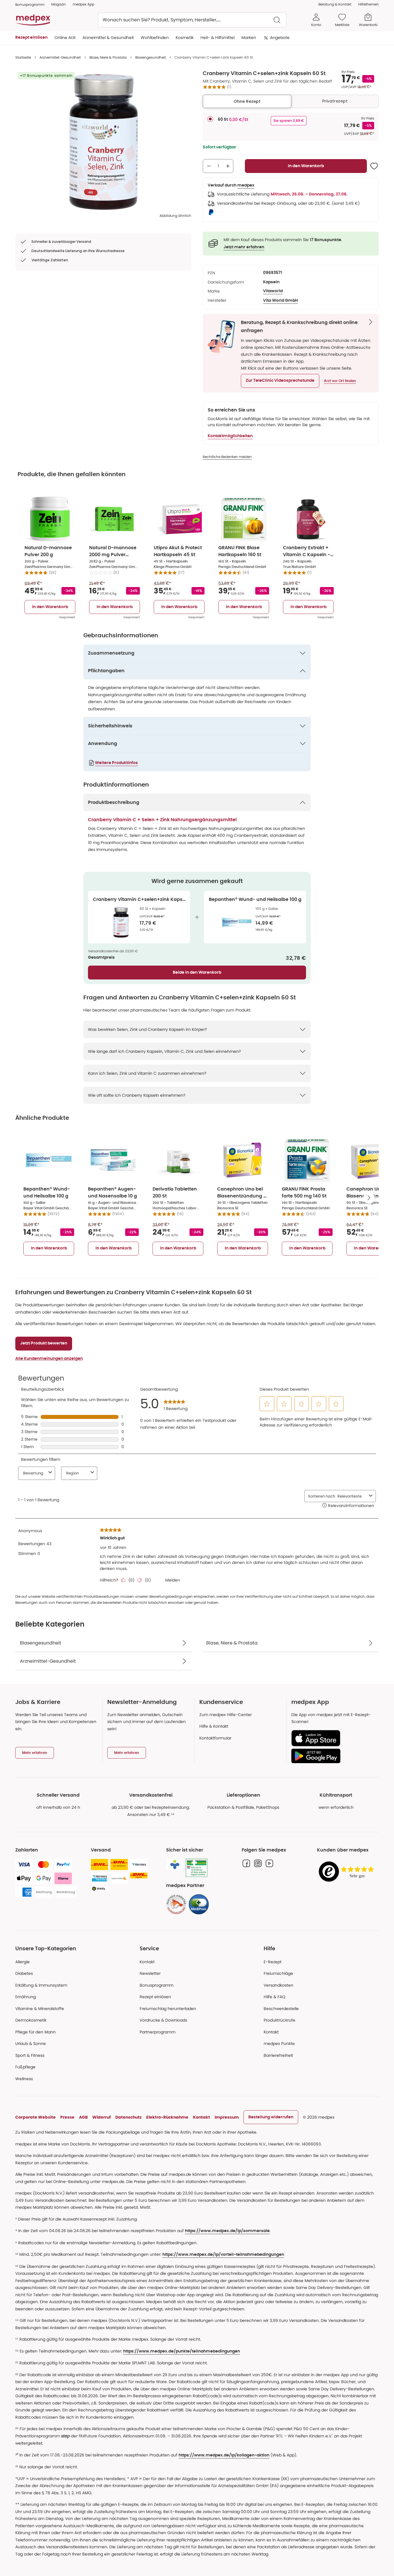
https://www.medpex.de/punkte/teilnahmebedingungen (182, 2351)
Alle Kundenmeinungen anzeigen (49, 1359)
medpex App (84, 4)
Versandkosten (278, 1985)
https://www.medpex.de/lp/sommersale (227, 2231)
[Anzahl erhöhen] (228, 166)
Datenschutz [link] (128, 2117)
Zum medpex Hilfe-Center (226, 1715)
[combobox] (192, 20)
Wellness (24, 2079)
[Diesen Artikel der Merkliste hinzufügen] (374, 166)
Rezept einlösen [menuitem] (31, 38)
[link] (176, 1904)
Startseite (23, 57)
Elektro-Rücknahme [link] (167, 2117)
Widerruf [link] (102, 2117)
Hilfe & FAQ (274, 1997)
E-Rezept (273, 1962)
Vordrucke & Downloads (163, 2020)
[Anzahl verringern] (209, 166)
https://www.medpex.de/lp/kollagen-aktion (224, 2455)
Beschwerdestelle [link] (281, 2009)
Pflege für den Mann (35, 2032)
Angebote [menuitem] (280, 38)
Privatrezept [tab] (335, 101)
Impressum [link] (227, 2117)
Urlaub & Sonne (31, 2044)
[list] (103, 142)
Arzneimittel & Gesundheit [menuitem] (108, 38)
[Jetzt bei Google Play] (333, 1756)
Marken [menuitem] (249, 38)
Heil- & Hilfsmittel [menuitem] (217, 38)
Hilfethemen (368, 4)
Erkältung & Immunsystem (41, 1985)
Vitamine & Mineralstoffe (40, 2009)
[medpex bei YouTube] (269, 1863)
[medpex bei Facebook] (246, 1863)
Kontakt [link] (271, 2032)
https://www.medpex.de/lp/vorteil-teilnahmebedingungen (223, 2255)
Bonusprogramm (156, 1985)
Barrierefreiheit (278, 2055)
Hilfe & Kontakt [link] (214, 1726)
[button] (280, 381)
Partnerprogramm (157, 2032)
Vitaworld (273, 291)
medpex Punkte (279, 2044)
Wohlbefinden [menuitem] (155, 38)
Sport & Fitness (30, 2055)
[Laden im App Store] (333, 1738)
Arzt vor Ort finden (340, 381)
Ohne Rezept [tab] (247, 101)
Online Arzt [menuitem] (65, 38)
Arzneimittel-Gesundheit (60, 57)
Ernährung (26, 1997)
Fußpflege (25, 2067)
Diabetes (24, 1973)
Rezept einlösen (155, 1997)
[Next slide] (369, 1198)
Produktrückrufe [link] (279, 2020)
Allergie (22, 1962)
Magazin (59, 4)
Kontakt (147, 1962)
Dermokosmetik (31, 2020)
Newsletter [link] (150, 1973)
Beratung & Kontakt (335, 4)
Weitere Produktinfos (116, 763)
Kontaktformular (215, 1738)
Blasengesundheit (151, 57)
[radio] (210, 119)
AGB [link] (83, 2117)
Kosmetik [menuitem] (185, 38)
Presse (67, 2117)
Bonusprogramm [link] (30, 4)
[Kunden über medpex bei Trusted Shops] (348, 1872)
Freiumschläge (278, 1973)
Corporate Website (35, 2117)
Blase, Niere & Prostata (108, 57)
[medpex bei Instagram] (258, 1863)
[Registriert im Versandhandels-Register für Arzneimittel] (197, 1868)
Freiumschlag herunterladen (168, 2009)
